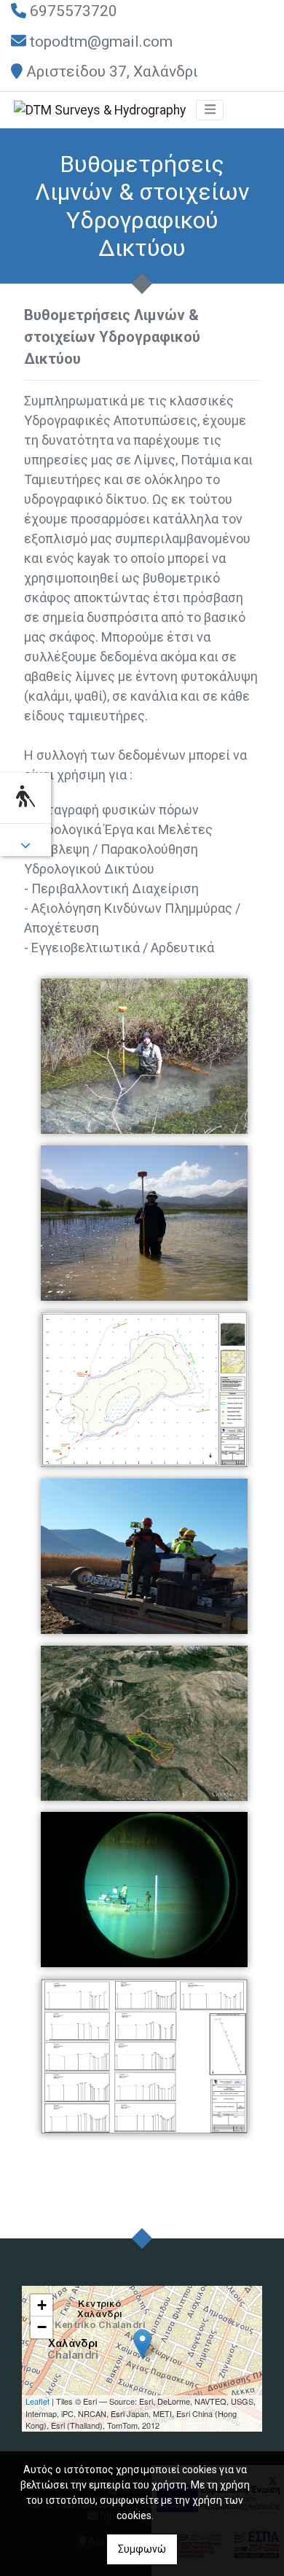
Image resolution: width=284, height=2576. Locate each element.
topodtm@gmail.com (101, 42)
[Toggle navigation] (210, 110)
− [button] (42, 2327)
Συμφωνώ (142, 2549)
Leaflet (38, 2401)
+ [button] (42, 2305)
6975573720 (74, 11)
